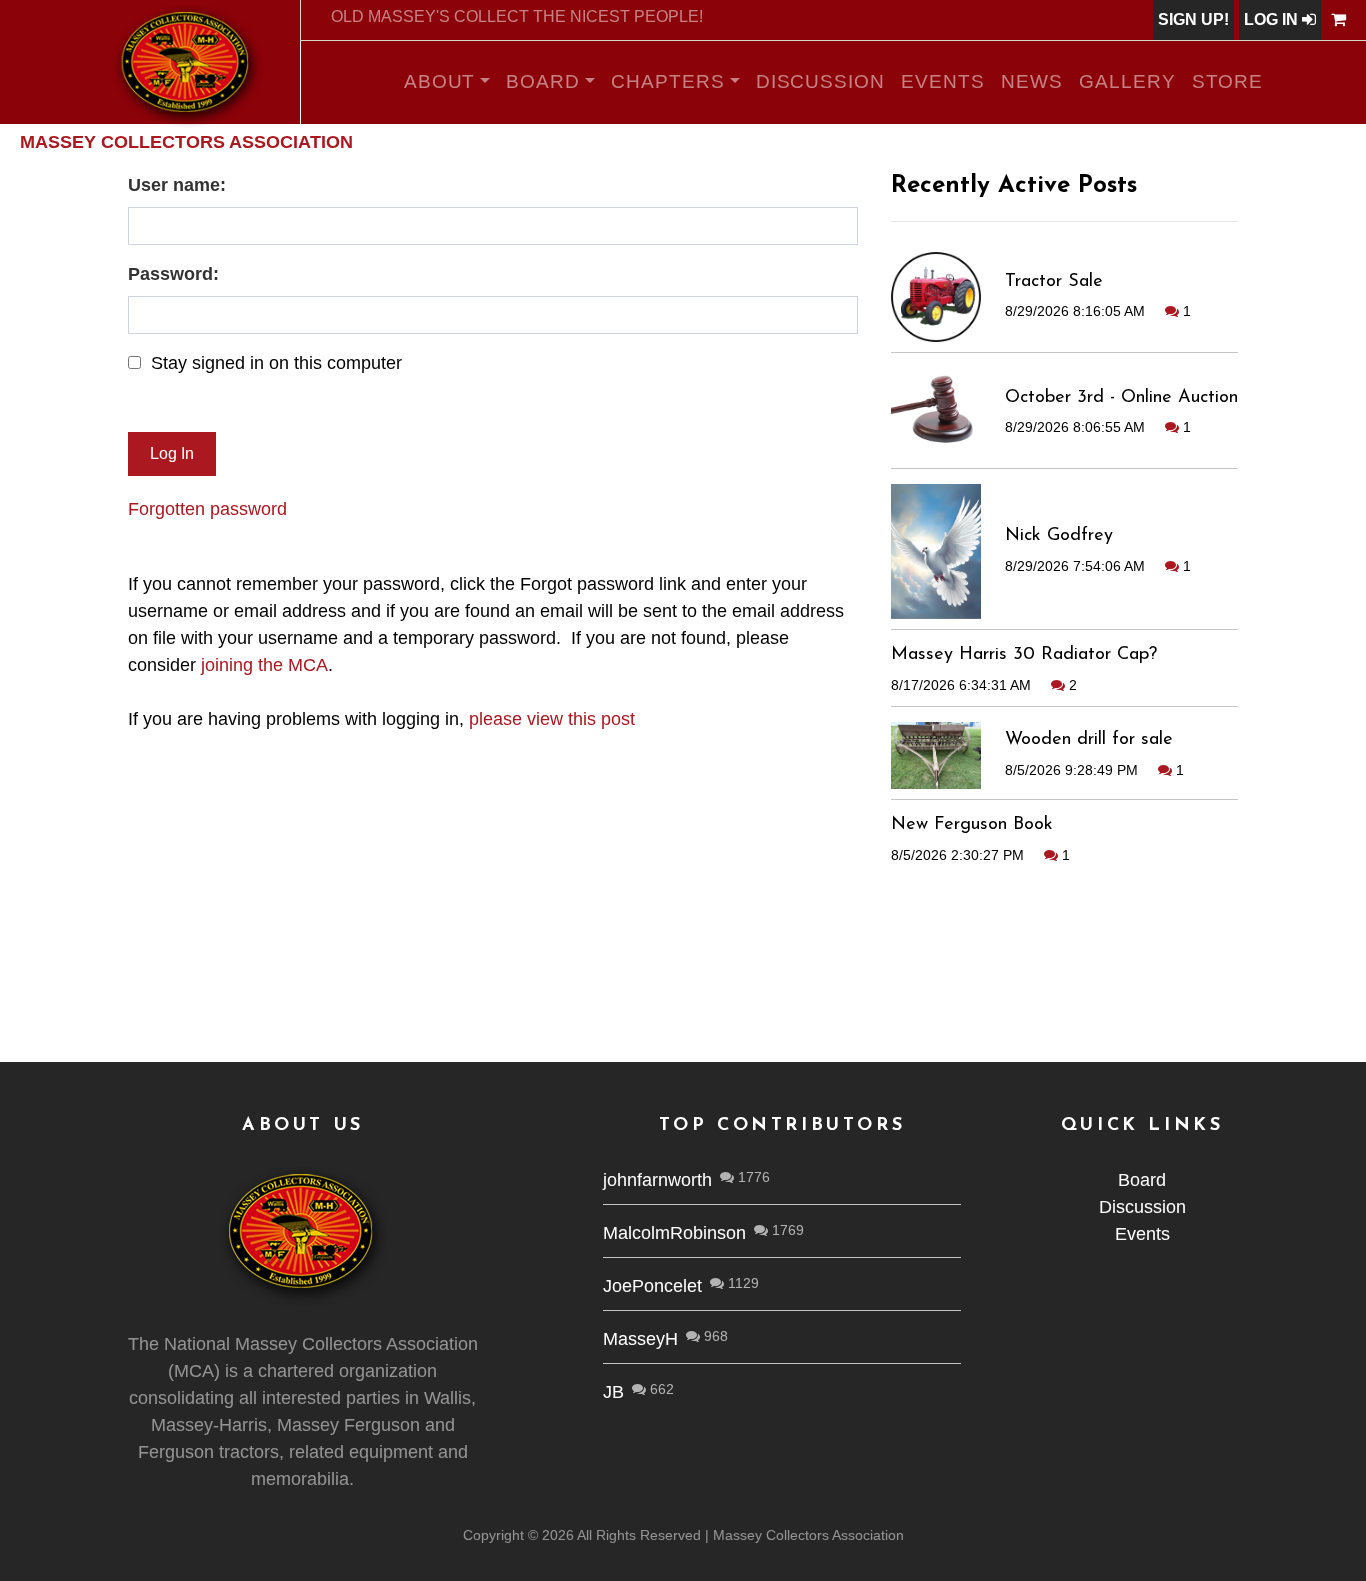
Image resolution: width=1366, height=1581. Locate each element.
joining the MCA (264, 665)
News (1032, 81)
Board (543, 81)
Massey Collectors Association (186, 142)
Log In (1273, 19)
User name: (177, 185)
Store (1228, 81)
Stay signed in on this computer (276, 363)
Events (943, 81)
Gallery (1127, 81)
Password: (173, 274)
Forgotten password (207, 509)
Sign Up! (1193, 19)
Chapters (668, 81)
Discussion (821, 81)
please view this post (552, 719)
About (440, 81)
